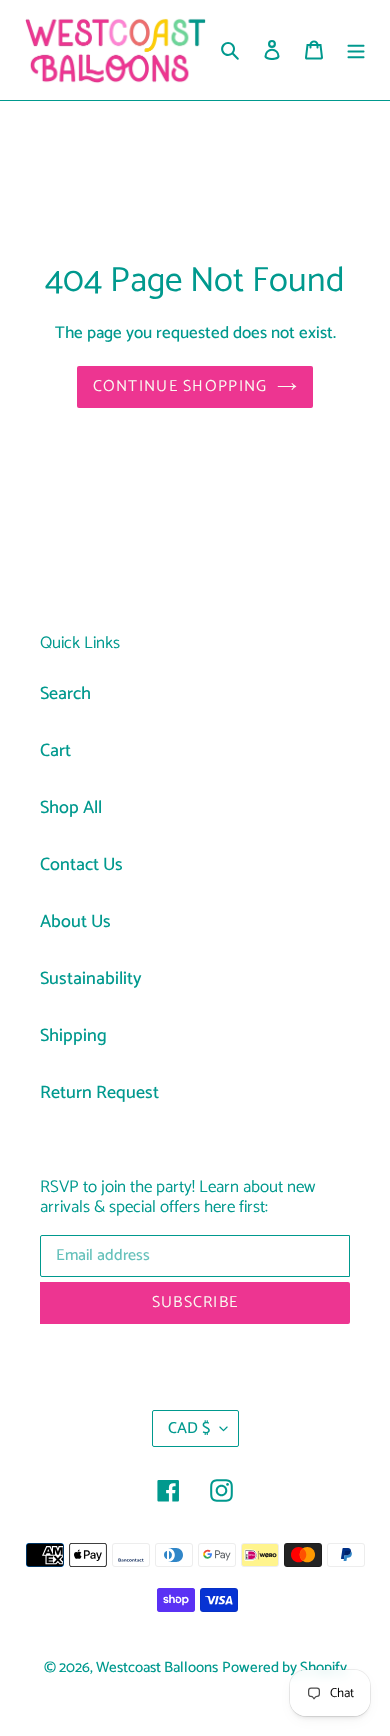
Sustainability (91, 979)
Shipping (73, 1036)
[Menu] (356, 50)
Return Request (99, 1093)
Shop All (71, 808)
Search (65, 694)
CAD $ (189, 1428)
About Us (75, 922)
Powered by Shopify (284, 1668)
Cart (55, 751)
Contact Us (81, 865)
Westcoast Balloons (157, 1668)
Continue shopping (180, 386)
